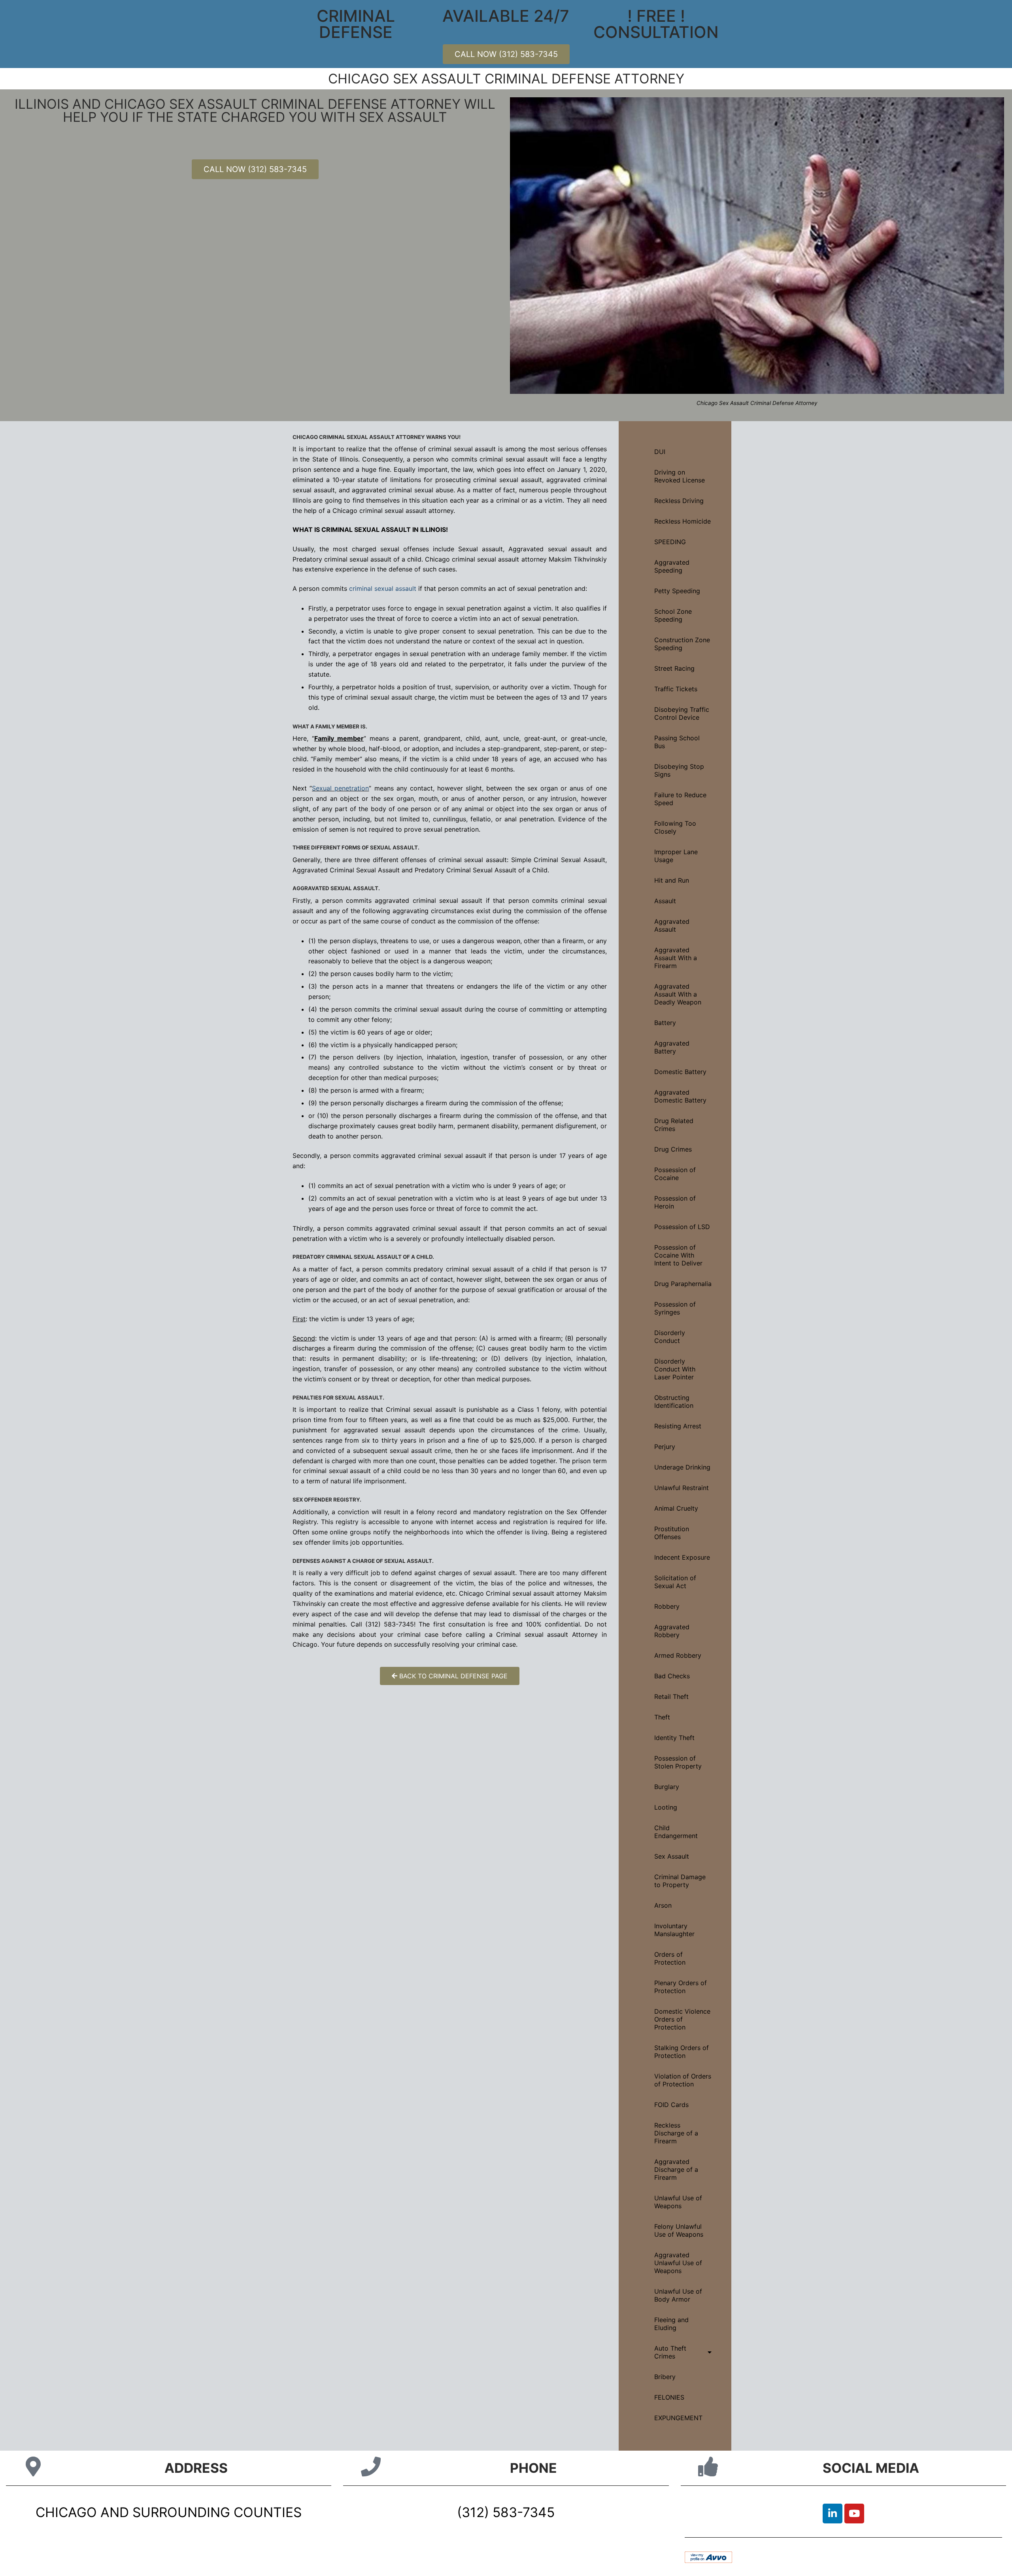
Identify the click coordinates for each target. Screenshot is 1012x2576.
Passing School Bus (677, 742)
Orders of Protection (670, 1958)
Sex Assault (672, 1856)
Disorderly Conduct (670, 1337)
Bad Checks (672, 1676)
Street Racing (674, 668)
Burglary (667, 1787)
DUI (660, 452)
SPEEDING (670, 542)
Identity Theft (674, 1738)
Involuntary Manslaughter (674, 1930)
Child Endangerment (676, 1832)
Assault (665, 901)
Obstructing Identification (674, 1401)
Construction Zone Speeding (682, 644)
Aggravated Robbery (672, 1631)
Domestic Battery (680, 1072)
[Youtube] (854, 2514)
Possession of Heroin (675, 1202)
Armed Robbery (678, 1655)
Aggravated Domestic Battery (680, 1096)
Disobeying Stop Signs (679, 770)
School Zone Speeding (673, 615)
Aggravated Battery (672, 1047)
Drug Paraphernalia (683, 1284)
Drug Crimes (673, 1149)
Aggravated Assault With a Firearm (676, 958)
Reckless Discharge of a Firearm (676, 2133)
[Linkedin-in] (833, 2514)
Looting (666, 1807)
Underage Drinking (682, 1467)
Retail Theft (671, 1697)
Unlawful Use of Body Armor (678, 2295)
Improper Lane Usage (676, 856)
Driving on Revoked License (680, 476)
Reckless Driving (679, 501)
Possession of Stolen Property (678, 1762)
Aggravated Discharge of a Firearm (676, 2169)
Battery (665, 1023)
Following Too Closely (675, 827)
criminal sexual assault (383, 588)
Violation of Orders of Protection (683, 2080)
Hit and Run (672, 880)
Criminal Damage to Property (680, 1881)
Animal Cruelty (676, 1508)
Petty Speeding (677, 591)
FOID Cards (671, 2105)
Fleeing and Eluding (671, 2324)
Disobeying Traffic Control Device (682, 713)
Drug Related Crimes (674, 1125)
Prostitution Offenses (672, 1533)
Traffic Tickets (676, 689)
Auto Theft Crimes (670, 2352)
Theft (662, 1717)
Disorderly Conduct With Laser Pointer (675, 1369)
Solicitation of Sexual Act (675, 1582)
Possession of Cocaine (675, 1174)
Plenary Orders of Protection (681, 1987)
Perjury (665, 1447)
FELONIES (669, 2397)
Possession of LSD (682, 1227)
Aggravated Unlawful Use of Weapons (678, 2263)
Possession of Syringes (675, 1308)
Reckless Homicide (683, 521)
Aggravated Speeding (672, 566)
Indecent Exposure (682, 1557)
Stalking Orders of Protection (682, 2052)
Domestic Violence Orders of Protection (682, 2019)
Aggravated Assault (672, 925)
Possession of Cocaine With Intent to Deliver (678, 1255)
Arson (663, 1905)
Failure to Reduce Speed (680, 799)
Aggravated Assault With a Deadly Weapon (678, 994)
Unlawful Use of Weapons (678, 2202)
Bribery (665, 2377)
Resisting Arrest (678, 1426)
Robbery (667, 1606)
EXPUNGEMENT (678, 2418)
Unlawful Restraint (682, 1488)
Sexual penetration (340, 788)
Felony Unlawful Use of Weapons (679, 2230)
